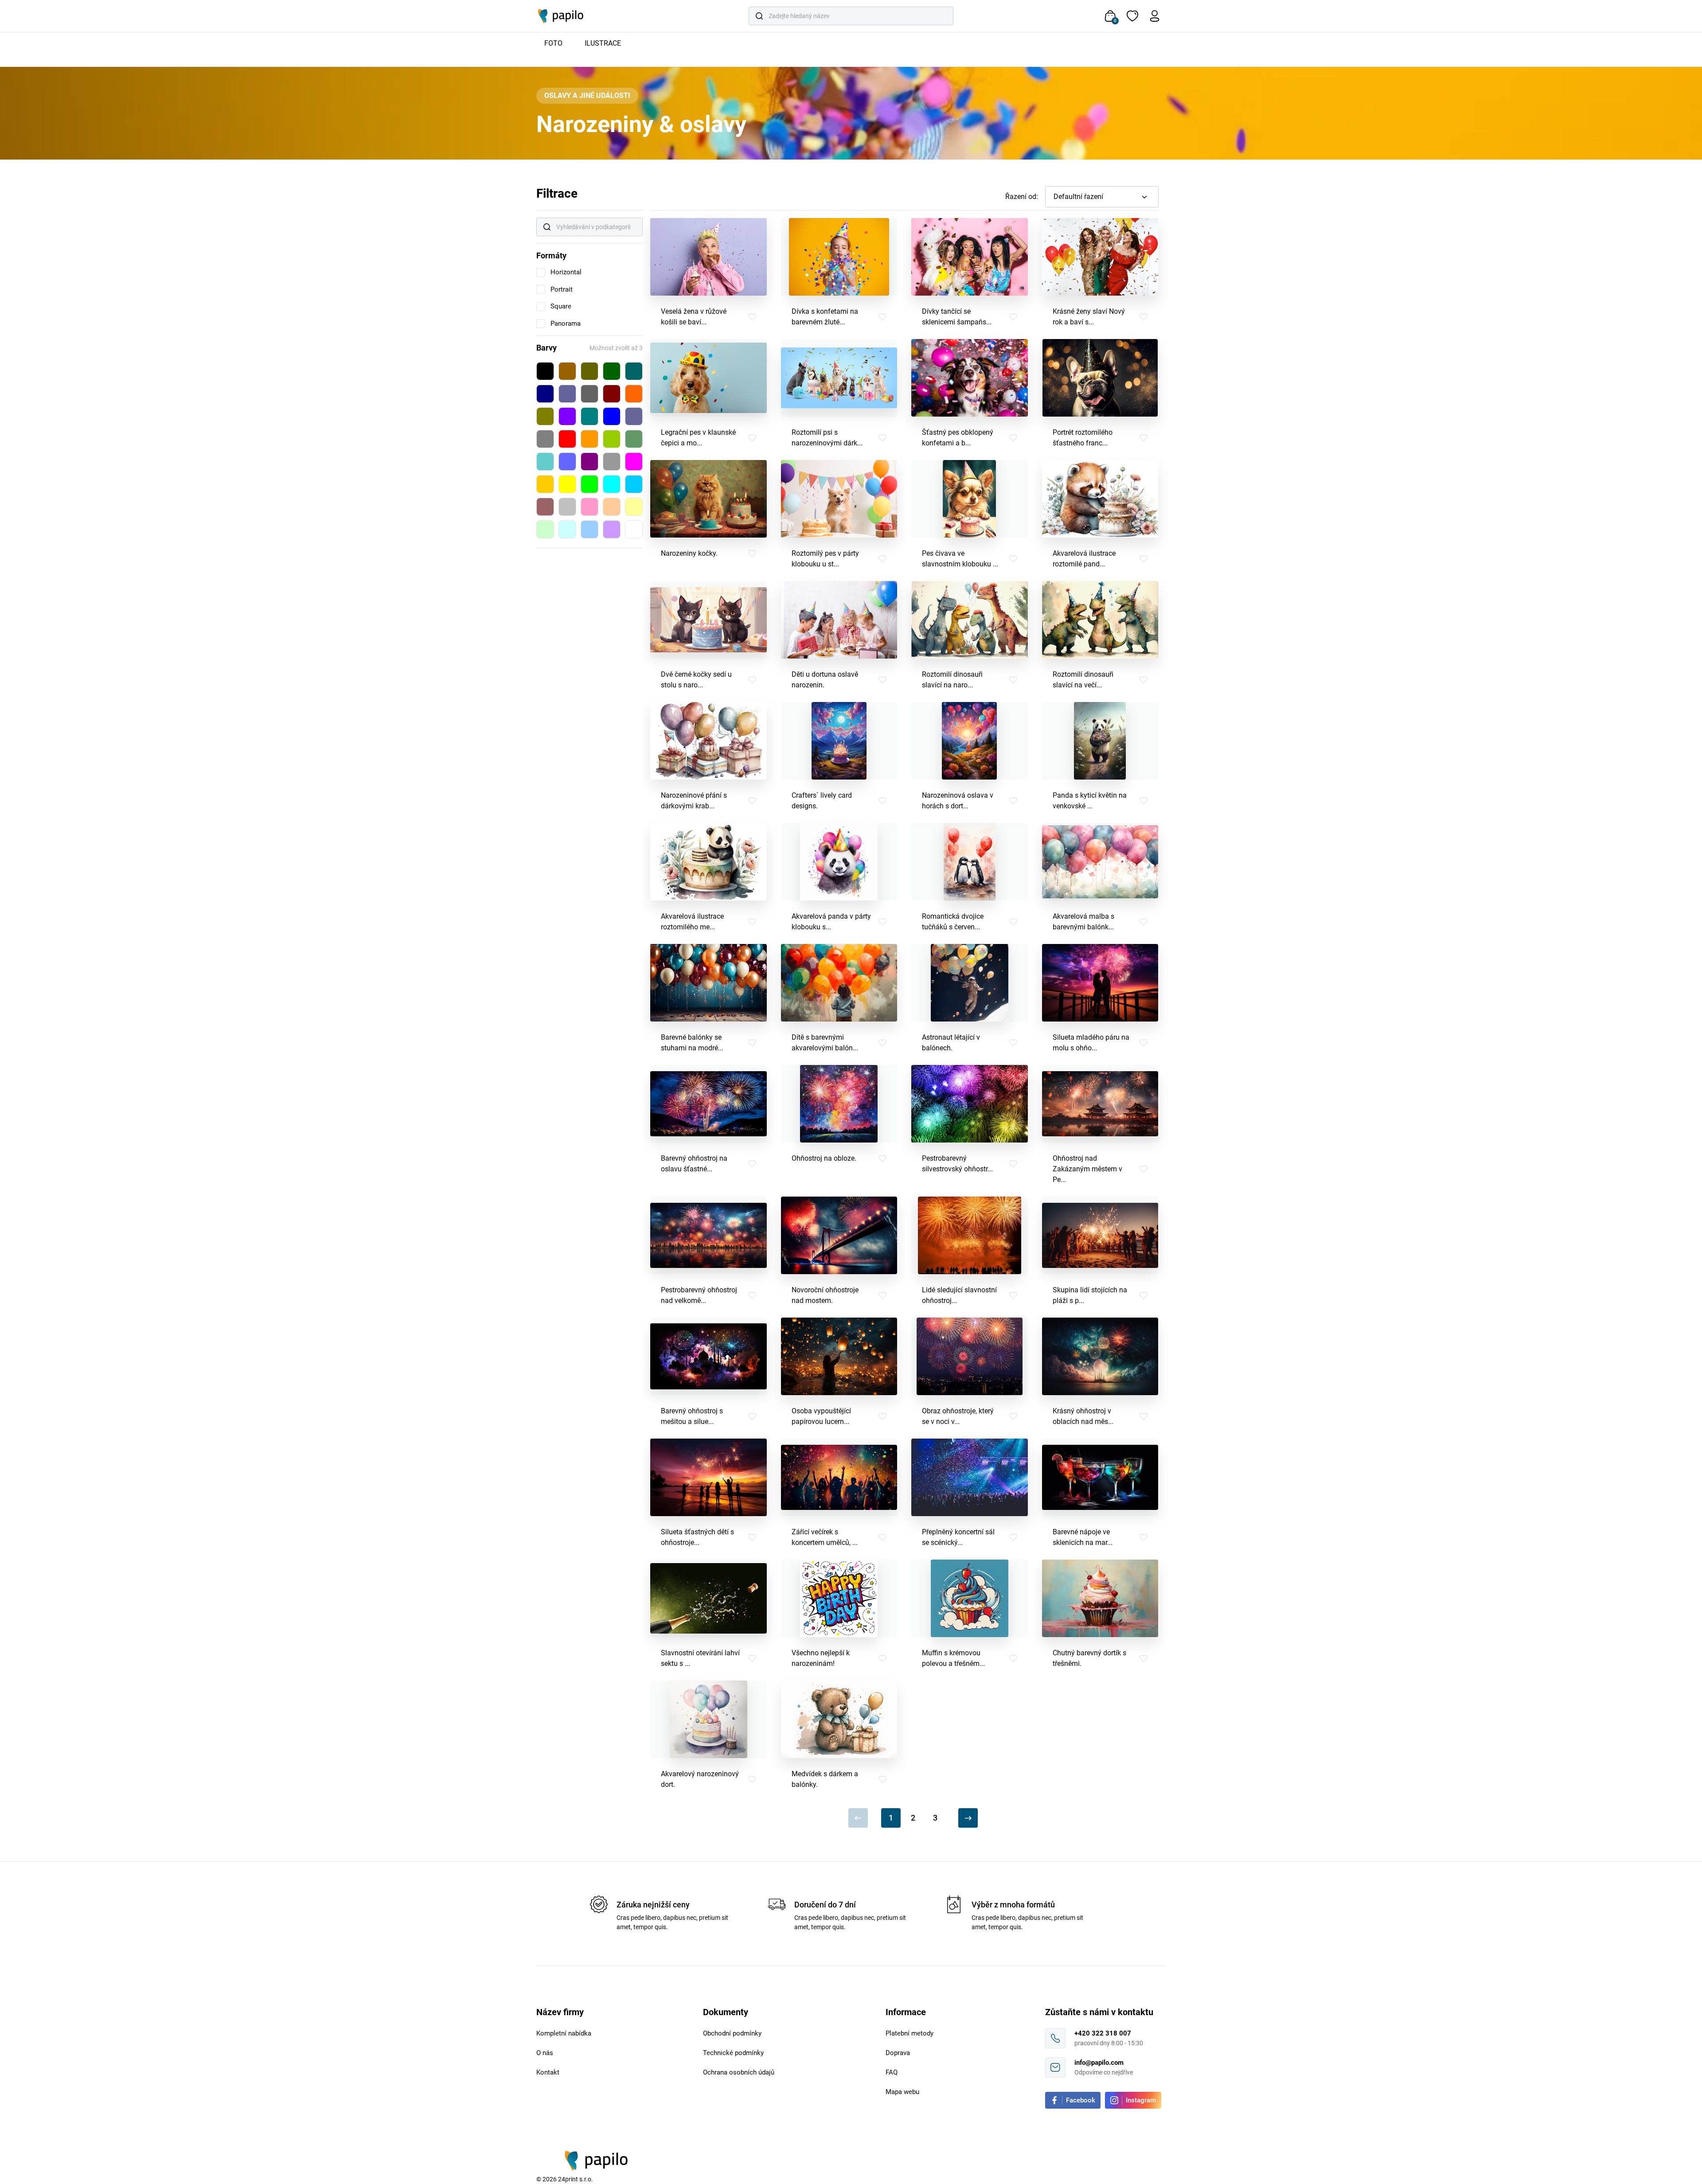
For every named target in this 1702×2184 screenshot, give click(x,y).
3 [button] (935, 1818)
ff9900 (589, 439)
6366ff (567, 462)
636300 (589, 371)
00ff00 (589, 484)
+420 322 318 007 (1103, 2033)
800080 (589, 462)
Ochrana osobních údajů (739, 2072)
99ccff (589, 529)
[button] (1102, 197)
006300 (612, 371)
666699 (634, 416)
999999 (612, 462)
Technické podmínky (733, 2053)
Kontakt (548, 2072)
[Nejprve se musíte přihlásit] (752, 317)
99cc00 (612, 439)
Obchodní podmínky (732, 2033)
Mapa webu (902, 2092)
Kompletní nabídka (564, 2033)
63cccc (545, 462)
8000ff (567, 416)
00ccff (634, 484)
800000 (612, 394)
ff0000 (567, 439)
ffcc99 (612, 507)
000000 (545, 371)
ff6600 (634, 394)
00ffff (612, 484)
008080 (589, 416)
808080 (545, 439)
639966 (634, 439)
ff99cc (589, 507)
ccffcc (545, 529)
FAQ (892, 2072)
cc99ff (612, 529)
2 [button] (913, 1818)
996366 (545, 507)
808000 (545, 416)
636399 (567, 394)
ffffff (634, 529)
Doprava (898, 2053)
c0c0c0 (567, 507)
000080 (545, 394)
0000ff (612, 416)
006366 (634, 371)
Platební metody (910, 2033)
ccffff (567, 529)
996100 (567, 371)
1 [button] (891, 1818)
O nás (545, 2053)
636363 (589, 394)
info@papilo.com (1099, 2063)
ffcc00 (545, 484)
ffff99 (634, 507)
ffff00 (567, 484)
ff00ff (634, 462)
